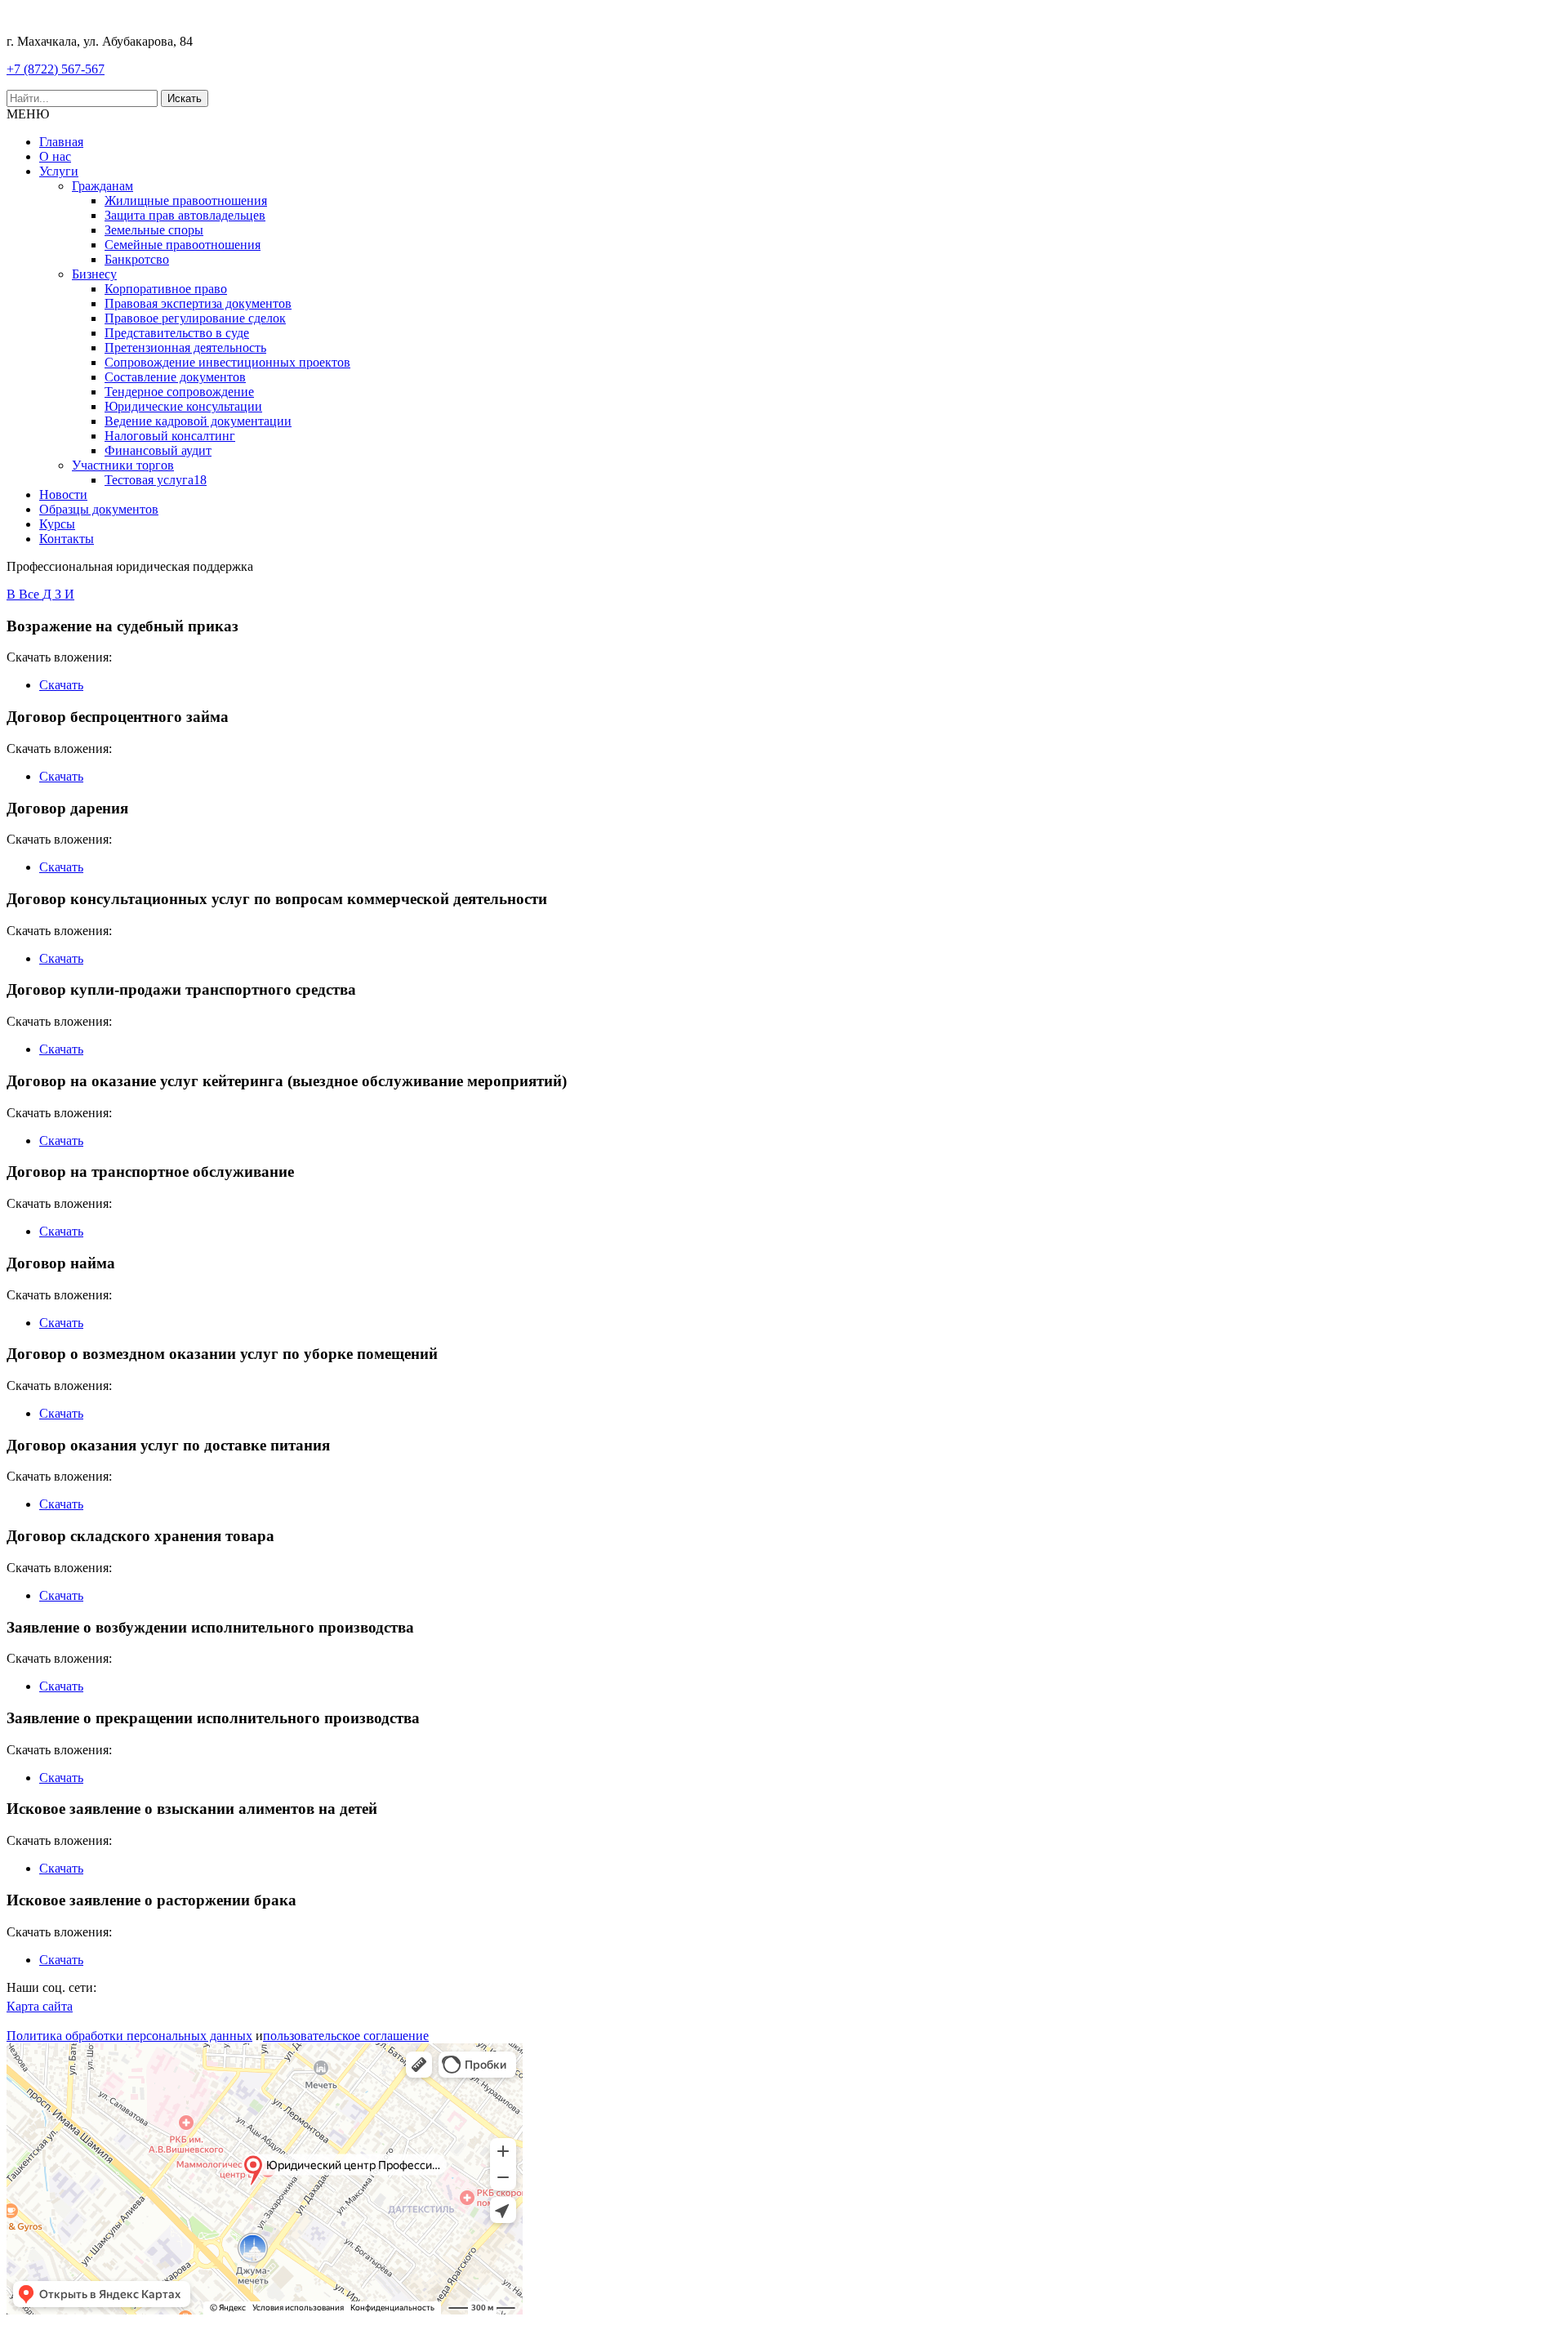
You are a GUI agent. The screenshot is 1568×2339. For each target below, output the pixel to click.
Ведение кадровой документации (198, 421)
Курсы (57, 524)
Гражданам (102, 186)
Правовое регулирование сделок (195, 318)
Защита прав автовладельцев (185, 215)
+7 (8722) (56, 69)
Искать (185, 98)
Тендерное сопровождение (179, 392)
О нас (55, 156)
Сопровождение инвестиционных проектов (227, 362)
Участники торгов (123, 465)
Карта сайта (40, 2006)
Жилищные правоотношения (186, 200)
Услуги (59, 171)
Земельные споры (154, 230)
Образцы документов (99, 509)
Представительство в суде (177, 333)
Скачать (61, 685)
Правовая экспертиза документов (198, 303)
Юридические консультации (183, 406)
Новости (63, 495)
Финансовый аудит (158, 450)
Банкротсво (137, 259)
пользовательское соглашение (346, 2036)
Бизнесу (94, 274)
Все (31, 594)
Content (1544, 237)
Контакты (67, 539)
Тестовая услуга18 (156, 480)
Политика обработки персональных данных (129, 2036)
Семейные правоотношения (183, 245)
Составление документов (175, 377)
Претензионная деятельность (185, 348)
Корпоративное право (166, 289)
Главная (61, 142)
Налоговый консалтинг (170, 436)
